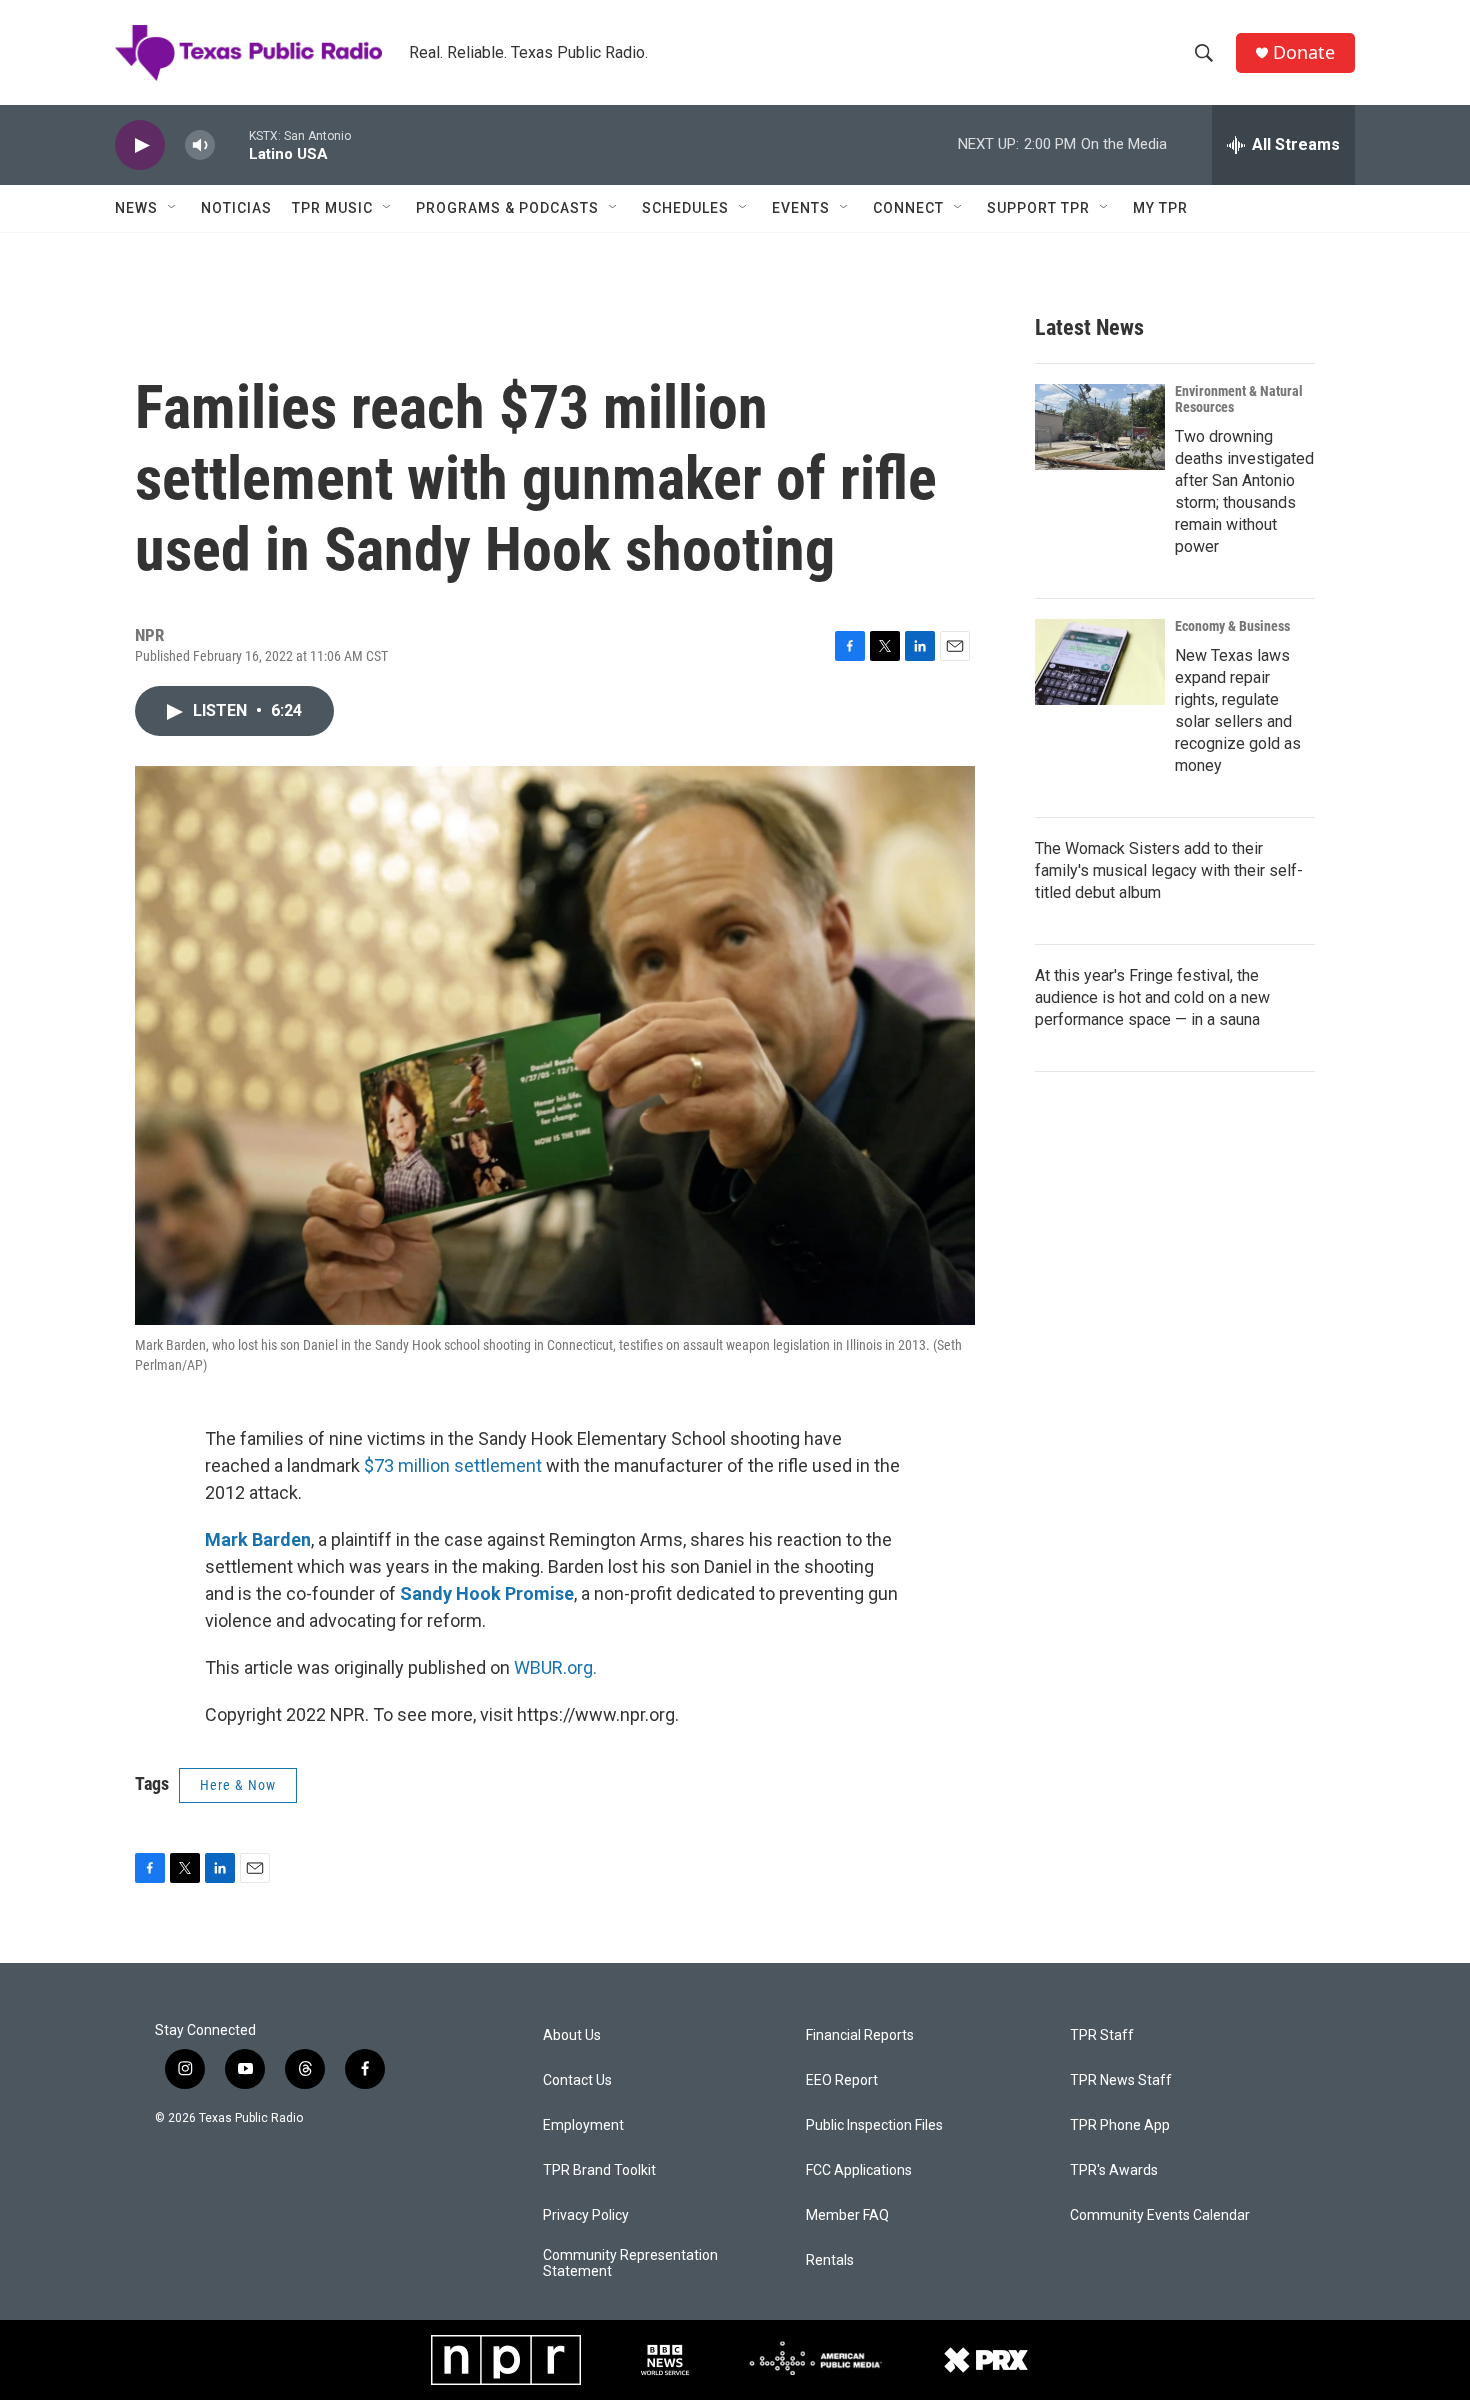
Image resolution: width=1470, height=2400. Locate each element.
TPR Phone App (1120, 2125)
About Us (572, 2035)
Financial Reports (860, 2035)
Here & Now (238, 1785)
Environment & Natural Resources (1239, 399)
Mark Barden (258, 1539)
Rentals (830, 2260)
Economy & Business (1232, 626)
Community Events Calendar (1160, 2215)
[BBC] (665, 2360)
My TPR (1160, 208)
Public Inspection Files (874, 2125)
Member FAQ (847, 2215)
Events (801, 208)
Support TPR (1038, 208)
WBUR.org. (555, 1667)
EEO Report (842, 2080)
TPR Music (332, 208)
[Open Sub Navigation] (173, 208)
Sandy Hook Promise (487, 1593)
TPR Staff (1102, 2035)
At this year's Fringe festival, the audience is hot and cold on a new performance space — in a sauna (1152, 997)
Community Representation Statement (630, 2263)
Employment (583, 2125)
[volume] (200, 145)
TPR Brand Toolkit (599, 2170)
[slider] (232, 144)
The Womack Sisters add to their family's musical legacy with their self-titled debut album (1169, 870)
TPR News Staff (1121, 2080)
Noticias (236, 208)
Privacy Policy (586, 2215)
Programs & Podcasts (507, 208)
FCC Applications (859, 2170)
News (136, 208)
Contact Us (577, 2080)
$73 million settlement (453, 1465)
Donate (1304, 52)
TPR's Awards (1114, 2170)
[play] (140, 145)
